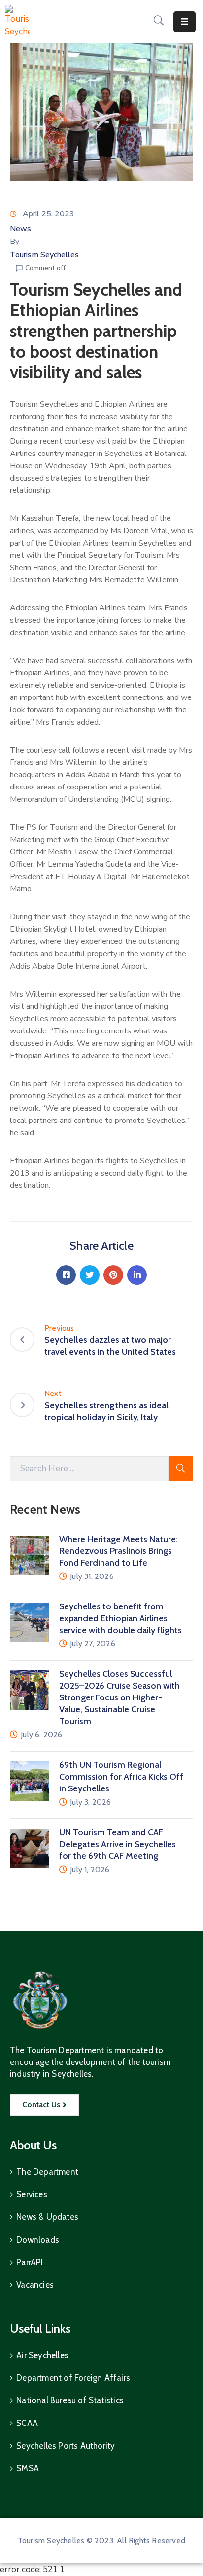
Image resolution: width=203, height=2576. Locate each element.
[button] (44, 2105)
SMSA (28, 2468)
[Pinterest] (113, 1275)
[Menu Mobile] (185, 22)
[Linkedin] (137, 1275)
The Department (47, 2172)
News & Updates (47, 2217)
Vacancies (35, 2285)
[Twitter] (90, 1275)
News (20, 229)
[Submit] (181, 1469)
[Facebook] (66, 1275)
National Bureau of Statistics (70, 2400)
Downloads (38, 2240)
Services (32, 2194)
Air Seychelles (42, 2355)
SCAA (27, 2423)
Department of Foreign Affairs (73, 2378)
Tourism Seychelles (44, 255)
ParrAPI (30, 2262)
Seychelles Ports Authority (66, 2446)
